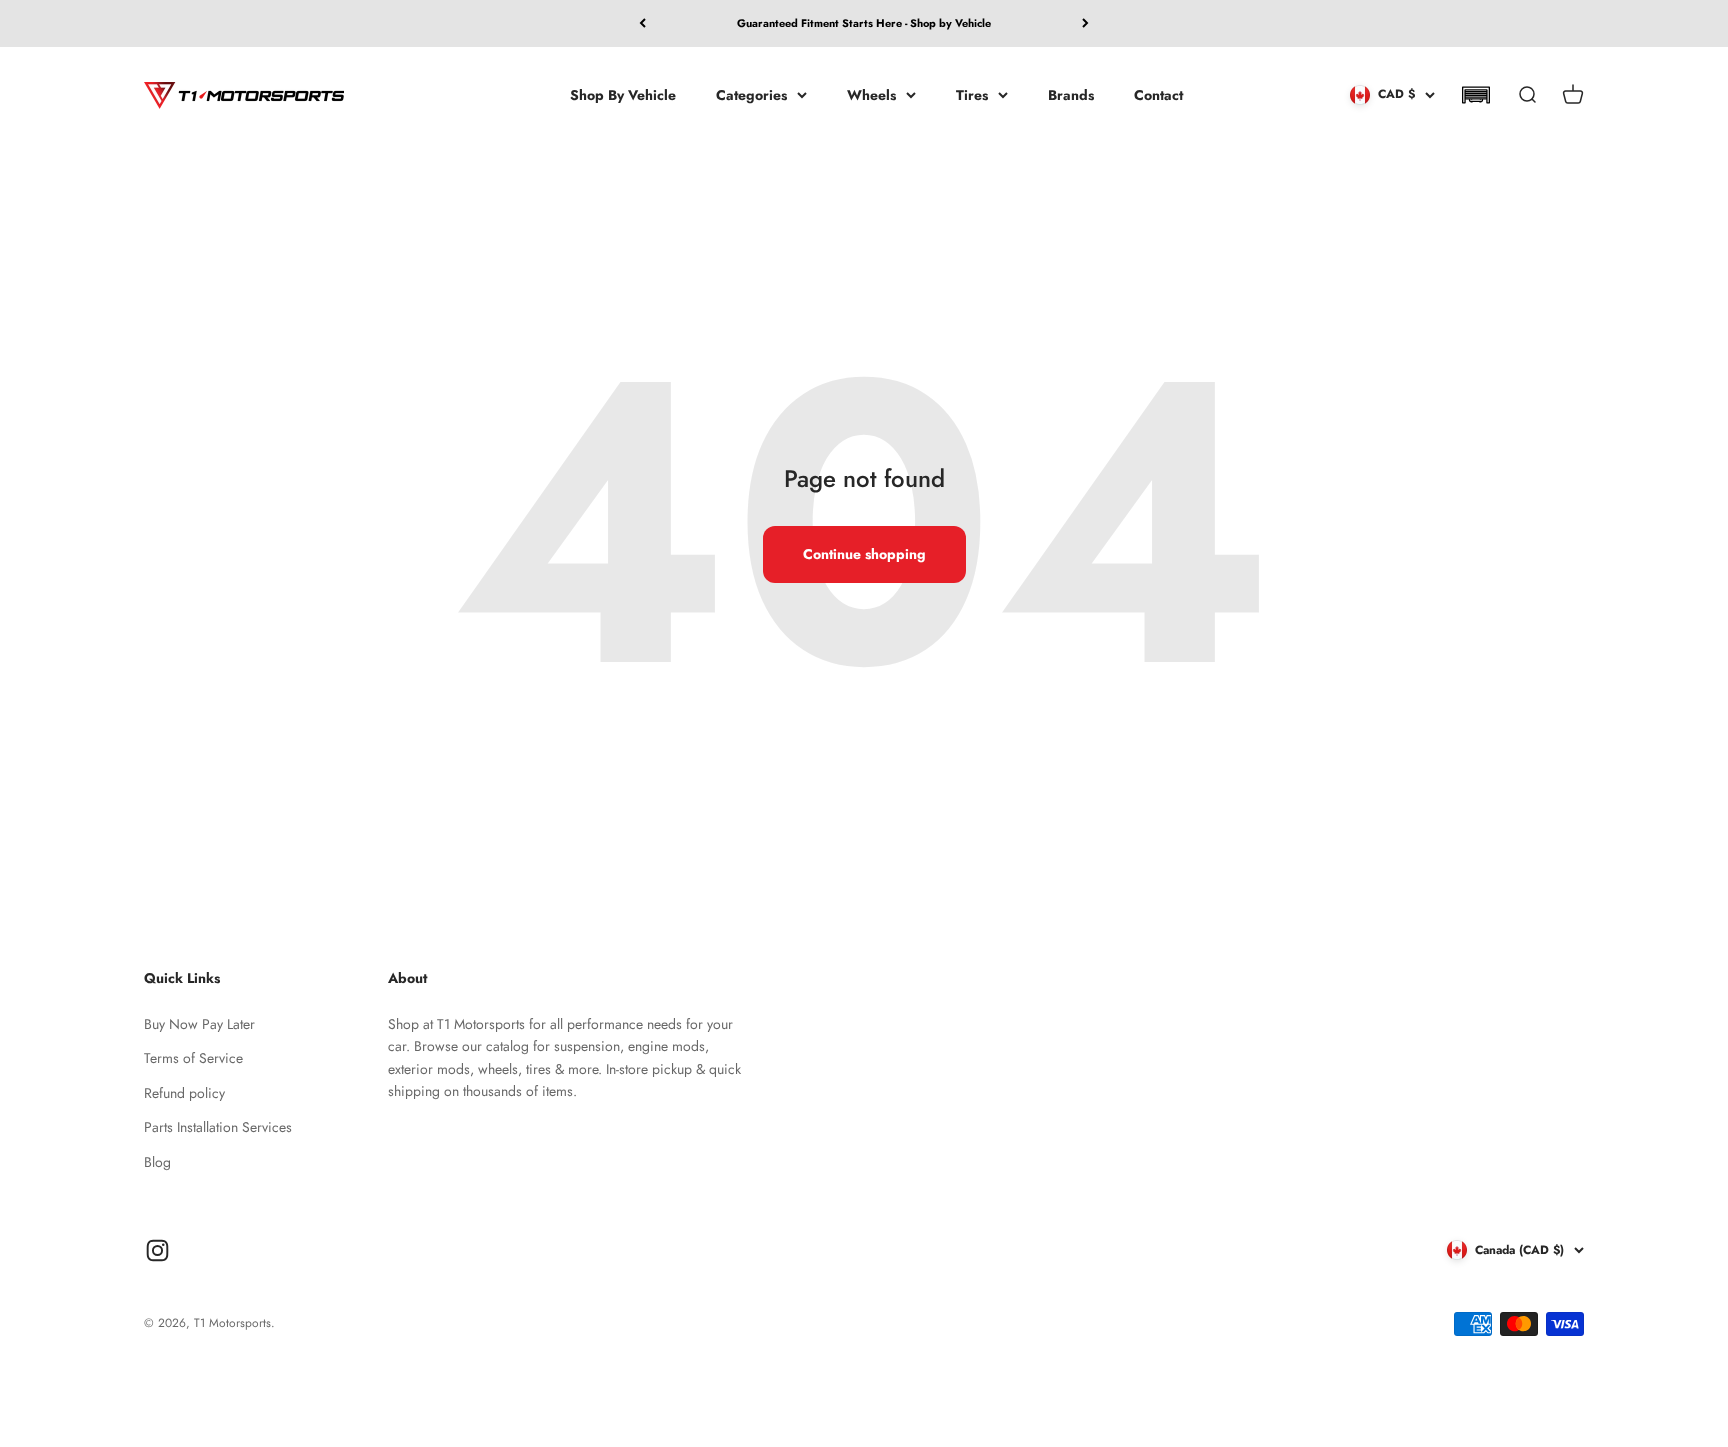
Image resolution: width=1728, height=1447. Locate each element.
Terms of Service (193, 1058)
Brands (1071, 94)
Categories (751, 94)
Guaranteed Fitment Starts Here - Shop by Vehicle (864, 23)
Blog (157, 1162)
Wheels (871, 94)
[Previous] (642, 23)
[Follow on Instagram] (157, 1250)
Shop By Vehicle (623, 94)
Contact (1158, 94)
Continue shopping (864, 554)
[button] (1475, 95)
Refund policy (184, 1093)
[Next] (1085, 23)
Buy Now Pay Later (199, 1024)
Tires (972, 94)
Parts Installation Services (218, 1127)
